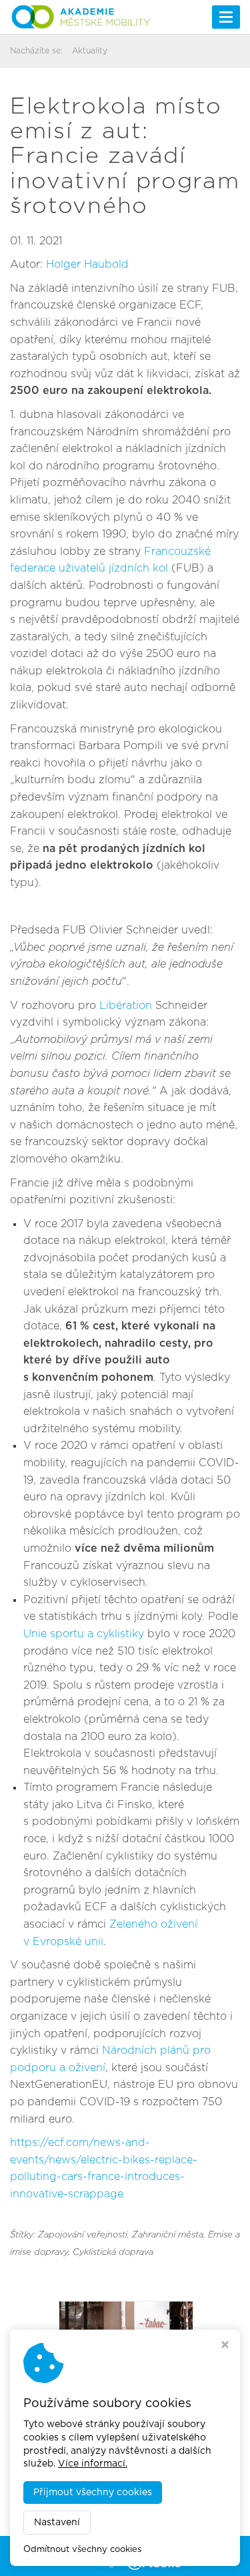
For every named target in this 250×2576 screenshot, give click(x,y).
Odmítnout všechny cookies (82, 2550)
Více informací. (93, 2464)
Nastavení (57, 2523)
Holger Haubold (87, 264)
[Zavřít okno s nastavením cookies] (225, 2346)
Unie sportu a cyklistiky (84, 1634)
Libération (126, 1006)
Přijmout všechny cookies (93, 2493)
